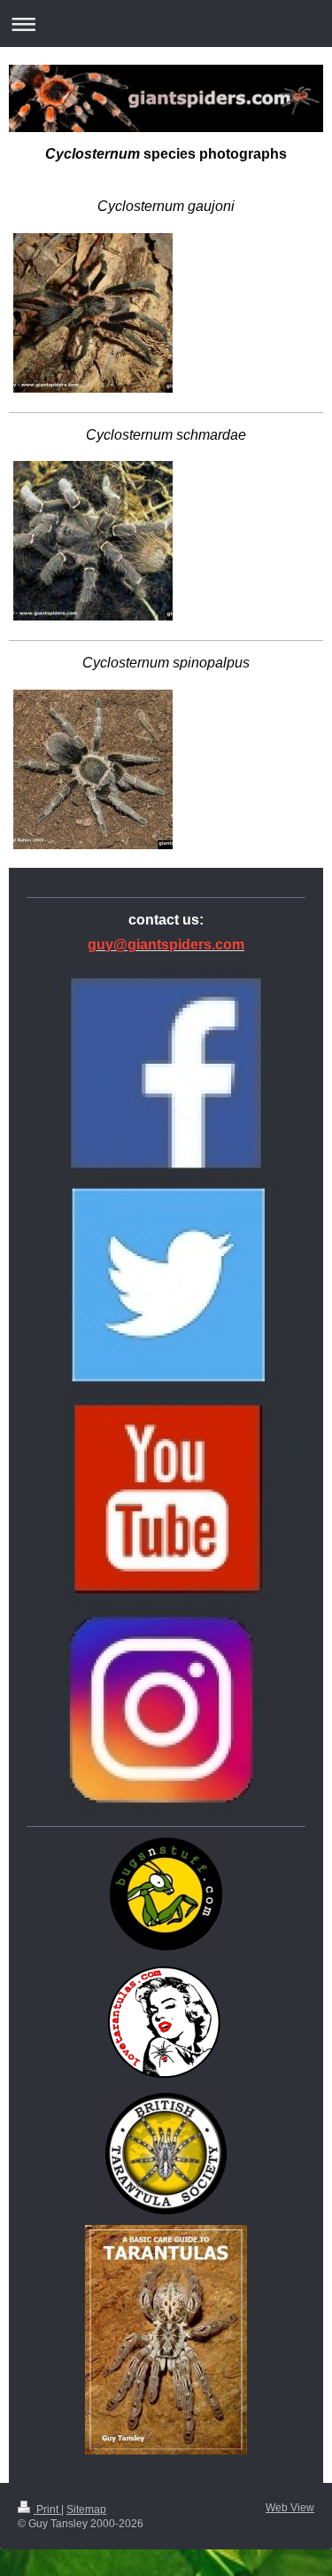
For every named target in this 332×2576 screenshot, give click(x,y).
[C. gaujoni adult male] (93, 313)
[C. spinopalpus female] (93, 769)
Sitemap (86, 2510)
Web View (290, 2508)
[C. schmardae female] (93, 541)
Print (47, 2510)
